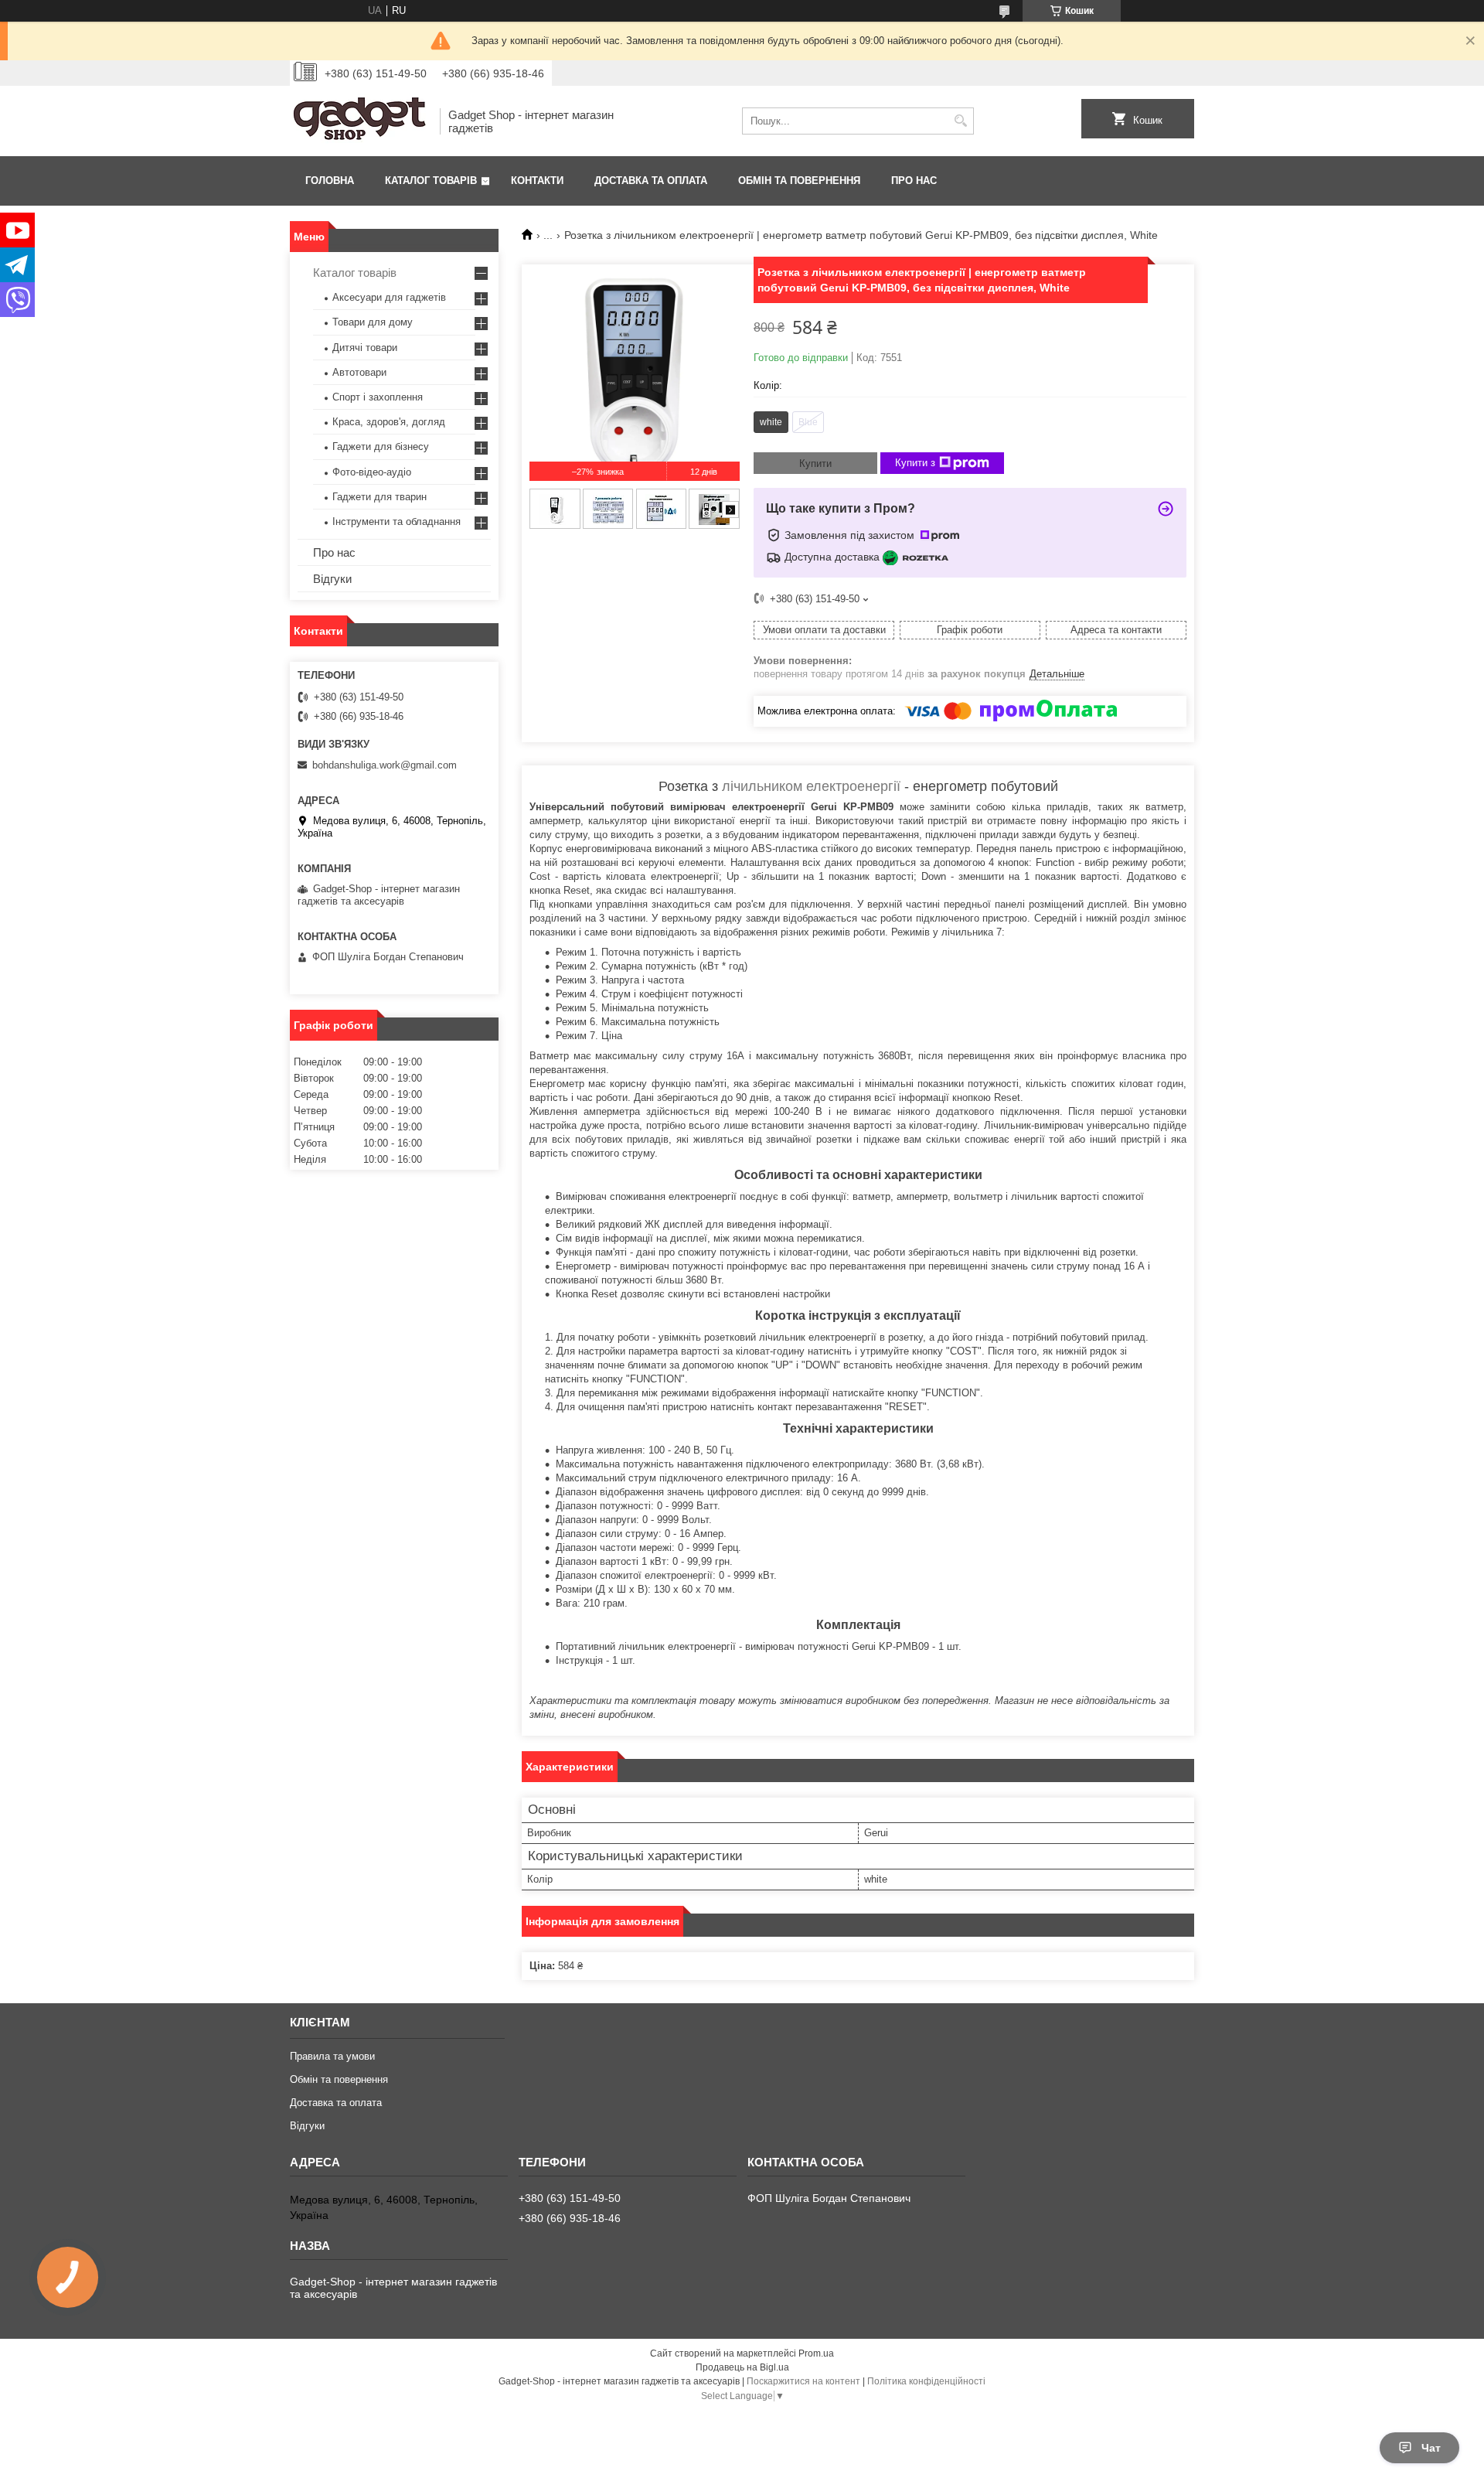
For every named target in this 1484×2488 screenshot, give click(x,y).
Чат (1431, 2448)
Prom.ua (816, 2353)
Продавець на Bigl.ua (742, 2367)
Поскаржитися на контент (803, 2381)
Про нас (914, 181)
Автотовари (359, 372)
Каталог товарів (431, 181)
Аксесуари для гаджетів (389, 297)
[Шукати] (960, 121)
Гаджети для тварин (380, 497)
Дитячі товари (365, 348)
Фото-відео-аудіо (372, 472)
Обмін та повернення (799, 181)
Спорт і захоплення (378, 397)
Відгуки (332, 579)
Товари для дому (373, 322)
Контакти (537, 181)
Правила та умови (332, 2056)
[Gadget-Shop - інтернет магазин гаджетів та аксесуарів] (359, 121)
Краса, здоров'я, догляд (389, 422)
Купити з (915, 463)
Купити (815, 464)
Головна (330, 181)
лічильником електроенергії (811, 786)
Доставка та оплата (651, 181)
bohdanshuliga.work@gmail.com (385, 765)
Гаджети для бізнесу (381, 446)
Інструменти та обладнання (397, 521)
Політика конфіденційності (926, 2381)
